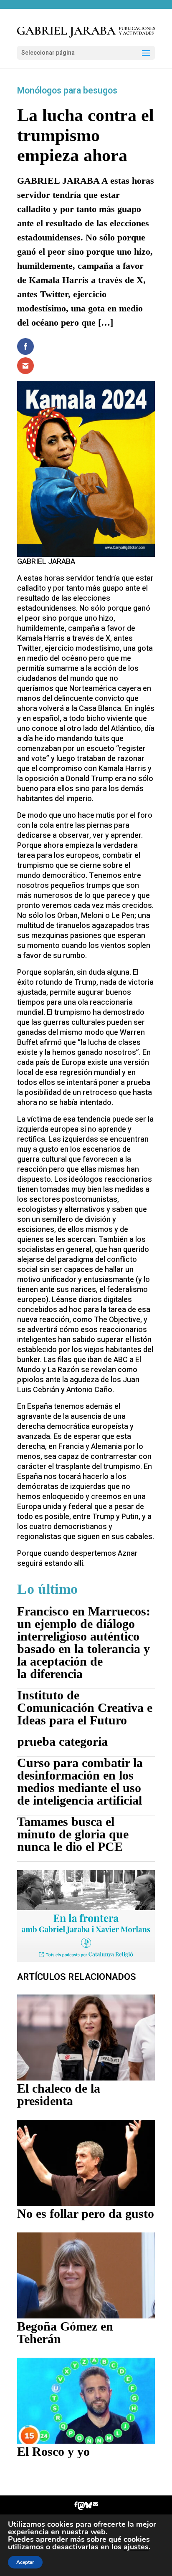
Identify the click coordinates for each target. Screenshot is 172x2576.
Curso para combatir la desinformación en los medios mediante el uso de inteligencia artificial (80, 1781)
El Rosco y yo (53, 2451)
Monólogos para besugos (67, 91)
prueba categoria (62, 1741)
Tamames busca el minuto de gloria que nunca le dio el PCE (73, 1834)
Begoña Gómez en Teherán (65, 2332)
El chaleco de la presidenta (59, 2094)
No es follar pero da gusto (86, 2213)
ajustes (136, 2547)
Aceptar (25, 2562)
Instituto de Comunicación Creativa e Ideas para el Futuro (85, 1708)
